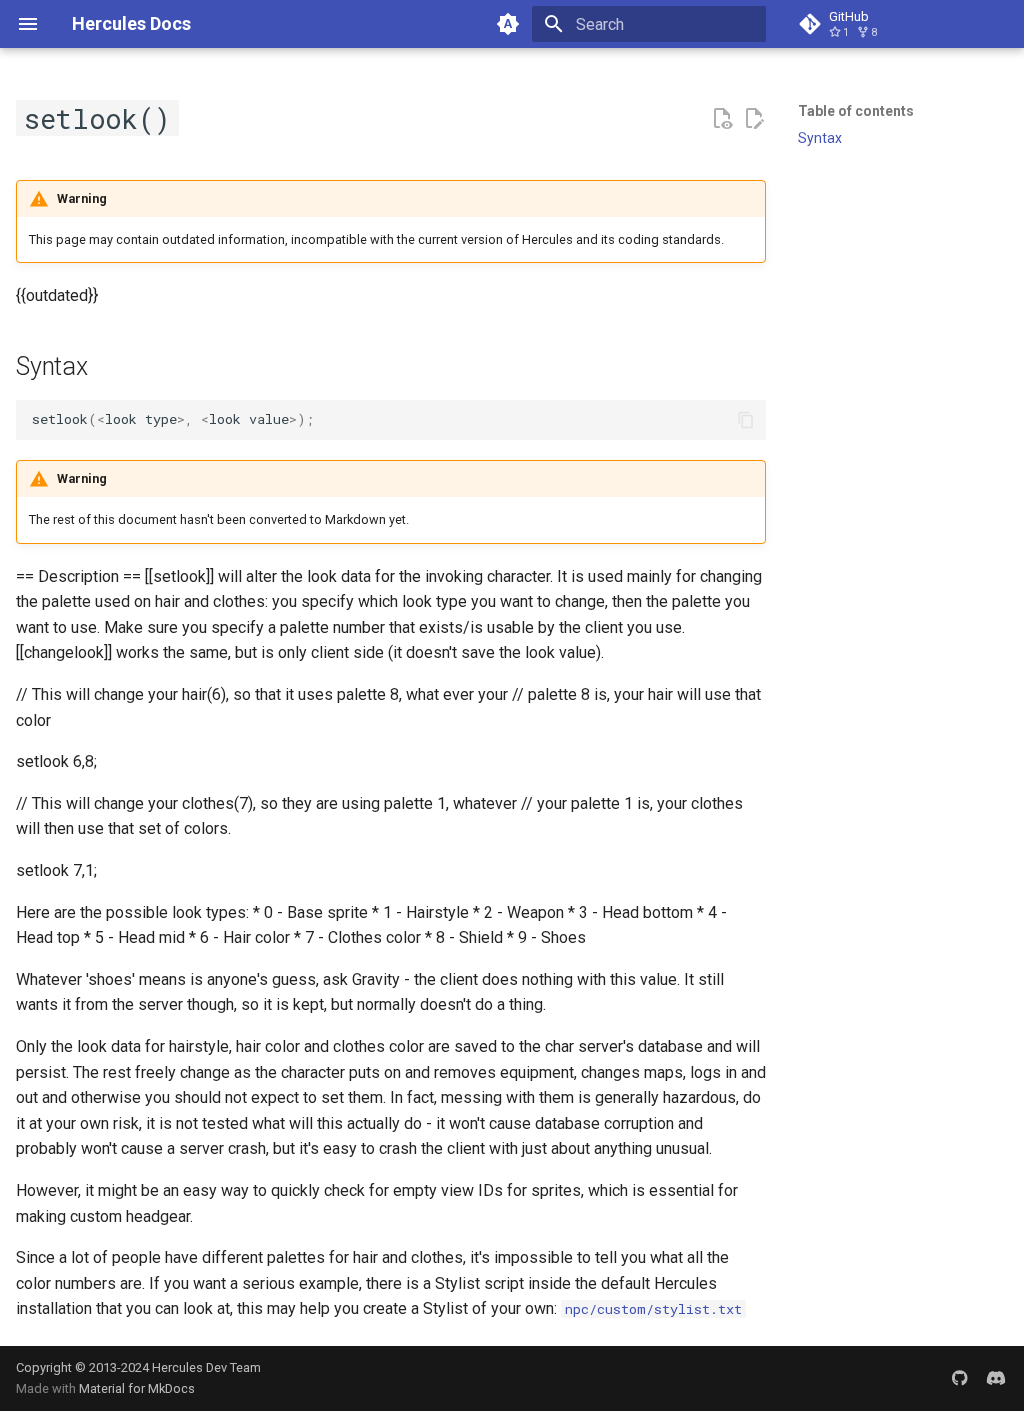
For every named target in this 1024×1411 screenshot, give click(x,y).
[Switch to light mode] (508, 24)
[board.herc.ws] (996, 1378)
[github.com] (960, 1378)
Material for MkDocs (137, 1388)
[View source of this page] (722, 119)
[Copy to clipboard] (746, 420)
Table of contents (856, 111)
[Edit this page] (754, 119)
